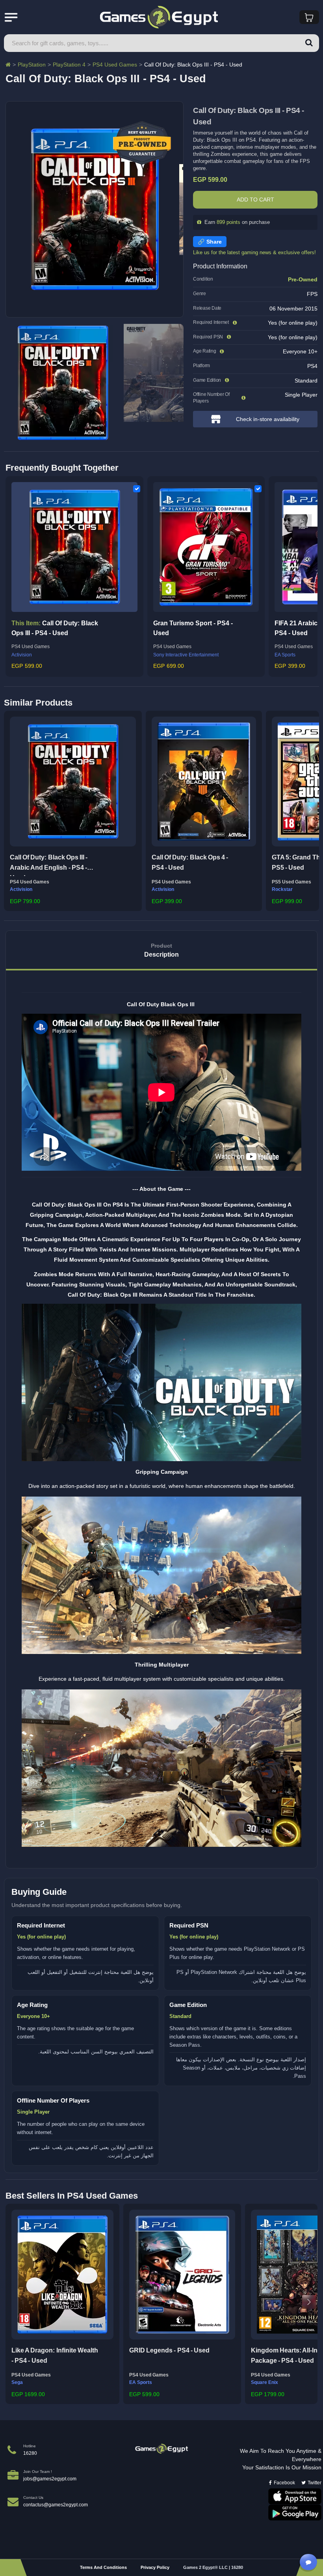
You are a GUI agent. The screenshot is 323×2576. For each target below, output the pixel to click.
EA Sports (141, 2382)
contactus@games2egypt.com (56, 2505)
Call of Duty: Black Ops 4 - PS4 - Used (190, 862)
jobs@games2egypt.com (50, 2479)
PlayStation (32, 65)
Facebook (284, 2483)
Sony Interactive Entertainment (186, 655)
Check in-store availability (268, 419)
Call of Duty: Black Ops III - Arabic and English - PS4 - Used (49, 865)
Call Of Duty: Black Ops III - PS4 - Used (55, 628)
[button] (12, 809)
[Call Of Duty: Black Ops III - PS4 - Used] (74, 547)
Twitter (315, 2483)
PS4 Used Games (115, 65)
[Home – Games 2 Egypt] (8, 65)
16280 (30, 2453)
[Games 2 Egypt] (162, 2449)
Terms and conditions (103, 2567)
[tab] (161, 951)
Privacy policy (155, 2567)
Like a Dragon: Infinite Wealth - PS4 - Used (55, 2355)
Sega (17, 2382)
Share (214, 242)
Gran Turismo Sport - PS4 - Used (193, 628)
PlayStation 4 (69, 65)
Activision (22, 655)
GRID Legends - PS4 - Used (169, 2350)
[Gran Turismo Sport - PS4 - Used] (206, 547)
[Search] (309, 43)
